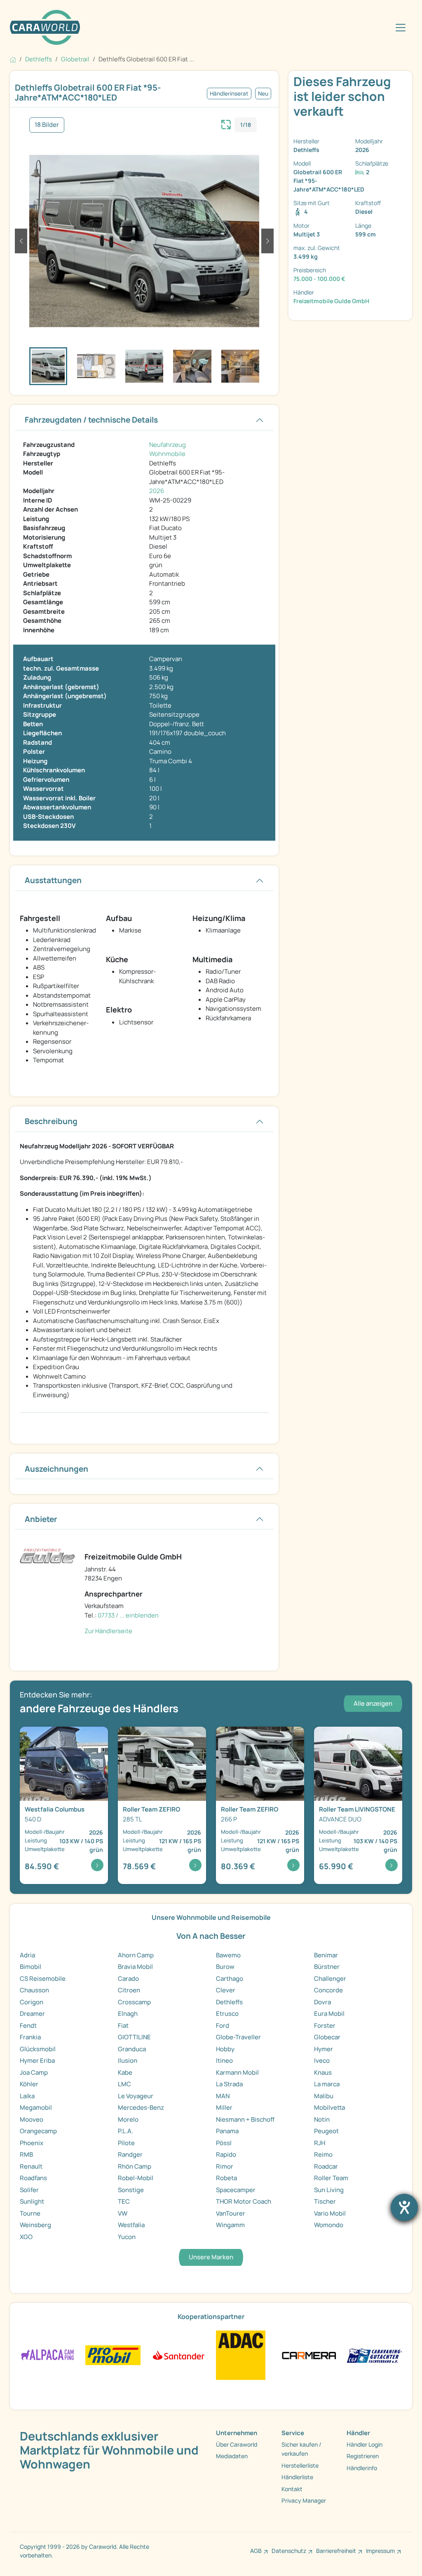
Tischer (325, 2201)
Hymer (324, 2049)
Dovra (322, 2002)
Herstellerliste (300, 2465)
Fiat (123, 2026)
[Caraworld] (45, 27)
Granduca (132, 2049)
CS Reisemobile (43, 1979)
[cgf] (374, 2355)
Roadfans (33, 2178)
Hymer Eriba (37, 2061)
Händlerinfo (362, 2468)
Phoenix (32, 2143)
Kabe (125, 2072)
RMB (26, 2154)
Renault (31, 2166)
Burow (225, 1967)
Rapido (226, 2154)
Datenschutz (289, 2551)
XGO (26, 2237)
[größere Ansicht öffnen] (226, 124)
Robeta (226, 2178)
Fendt (28, 2026)
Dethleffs (229, 2002)
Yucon (127, 2237)
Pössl (224, 2143)
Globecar (327, 2037)
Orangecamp (38, 2131)
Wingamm (230, 2225)
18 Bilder (47, 125)
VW (123, 2213)
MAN (223, 2096)
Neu (263, 94)
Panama (227, 2131)
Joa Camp (34, 2072)
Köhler (29, 2084)
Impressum (380, 2551)
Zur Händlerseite (108, 1631)
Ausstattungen (53, 880)
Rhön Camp (135, 2166)
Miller (224, 2107)
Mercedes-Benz (141, 2107)
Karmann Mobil (237, 2072)
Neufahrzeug (168, 445)
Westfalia (131, 2225)
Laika (27, 2096)
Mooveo (32, 2119)
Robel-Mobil (136, 2178)
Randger (130, 2154)
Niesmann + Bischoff (245, 2119)
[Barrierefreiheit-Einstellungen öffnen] (404, 2207)
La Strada (229, 2084)
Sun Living (329, 2190)
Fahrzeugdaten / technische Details (91, 420)
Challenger (330, 1979)
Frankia (30, 2037)
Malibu (324, 2096)
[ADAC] (241, 2355)
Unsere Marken (211, 2257)
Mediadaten (232, 2456)
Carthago (230, 1979)
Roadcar (326, 2166)
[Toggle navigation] (401, 28)
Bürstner (327, 1967)
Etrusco (227, 2014)
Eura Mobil (329, 2014)
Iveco (322, 2061)
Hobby (225, 2049)
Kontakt (292, 2489)
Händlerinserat (229, 94)
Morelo (128, 2119)
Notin (322, 2119)
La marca (327, 2084)
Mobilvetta (329, 2107)
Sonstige (131, 2190)
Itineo (224, 2061)
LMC (124, 2084)
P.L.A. (125, 2131)
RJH (320, 2143)
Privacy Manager (304, 2500)
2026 (157, 491)
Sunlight (32, 2201)
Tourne (30, 2213)
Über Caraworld (237, 2444)
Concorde (328, 1990)
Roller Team (331, 2178)
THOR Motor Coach (244, 2201)
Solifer (29, 2190)
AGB (256, 2551)
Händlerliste (297, 2477)
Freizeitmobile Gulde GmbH (331, 301)
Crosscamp (134, 2002)
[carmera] (309, 2355)
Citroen (129, 1990)
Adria (27, 1955)
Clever (226, 1990)
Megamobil (36, 2107)
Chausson (34, 1990)
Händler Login (365, 2444)
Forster (325, 2026)
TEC (124, 2201)
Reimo (323, 2154)
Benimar (326, 1955)
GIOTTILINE (134, 2037)
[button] (21, 241)
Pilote (126, 2143)
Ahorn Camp (136, 1955)
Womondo (329, 2225)
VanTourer (231, 2213)
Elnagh (128, 2014)
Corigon (32, 2002)
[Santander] (178, 2355)
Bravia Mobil (135, 1967)
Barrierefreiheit (336, 2551)
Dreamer (32, 2014)
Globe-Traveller (238, 2037)
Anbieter (41, 1519)
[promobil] (113, 2355)
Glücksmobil (38, 2049)
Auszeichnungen (56, 1469)
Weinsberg (35, 2225)
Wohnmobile (167, 454)
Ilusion (128, 2061)
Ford (223, 2026)
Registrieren (363, 2456)
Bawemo (228, 1955)
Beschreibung (51, 1121)
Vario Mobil (330, 2213)
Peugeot (326, 2131)
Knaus (323, 2072)
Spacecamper (236, 2190)
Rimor (225, 2166)
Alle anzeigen (373, 1703)
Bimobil (30, 1967)
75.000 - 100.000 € (319, 279)
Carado (128, 1979)
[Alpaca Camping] (48, 2355)
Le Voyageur (136, 2096)
